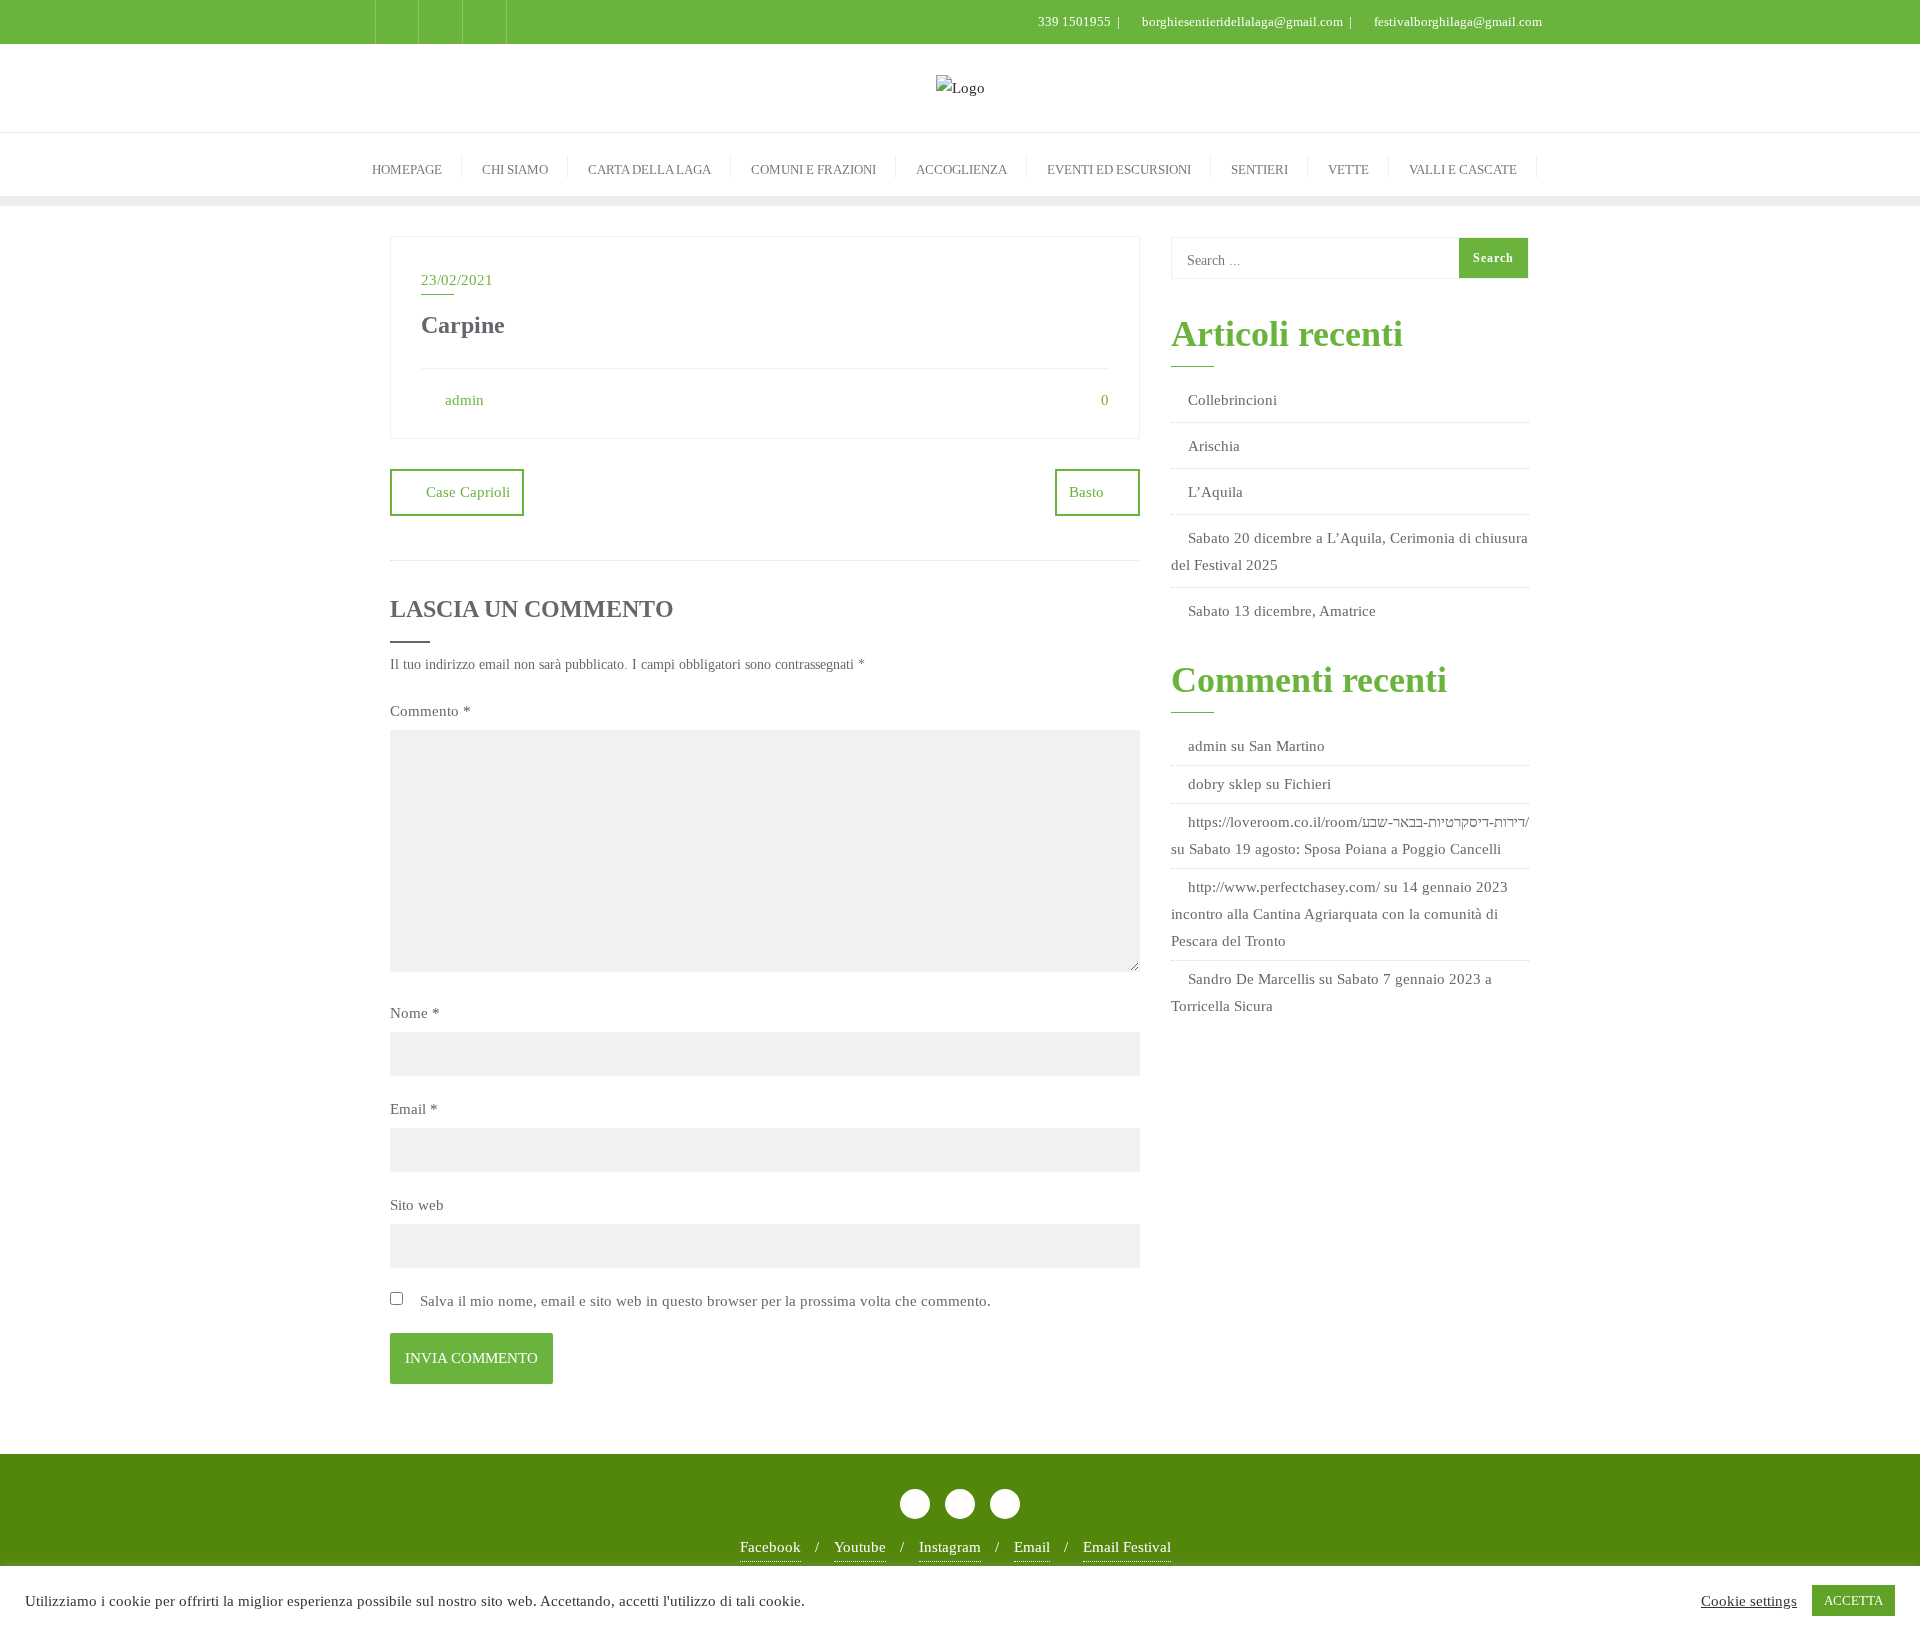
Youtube (860, 1547)
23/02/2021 (457, 280)
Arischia (1214, 446)
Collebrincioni (1232, 400)
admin (462, 400)
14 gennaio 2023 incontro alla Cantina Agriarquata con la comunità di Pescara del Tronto (1339, 914)
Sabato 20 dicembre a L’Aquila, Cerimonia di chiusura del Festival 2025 (1349, 551)
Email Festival (1127, 1547)
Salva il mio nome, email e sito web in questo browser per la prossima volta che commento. (705, 1301)
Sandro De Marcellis (1251, 979)
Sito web (417, 1205)
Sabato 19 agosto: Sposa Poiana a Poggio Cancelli (1345, 849)
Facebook (770, 1547)
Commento (430, 711)
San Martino (1287, 746)
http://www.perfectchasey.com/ (1284, 887)
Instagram (950, 1547)
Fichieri (1307, 784)
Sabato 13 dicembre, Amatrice (1282, 611)
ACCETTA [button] (1853, 1600)
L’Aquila (1215, 492)
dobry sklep (1225, 784)
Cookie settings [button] (1749, 1601)
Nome (415, 1013)
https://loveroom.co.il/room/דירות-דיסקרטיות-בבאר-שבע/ (1358, 822)
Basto (1086, 492)
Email (414, 1109)
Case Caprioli (468, 492)
